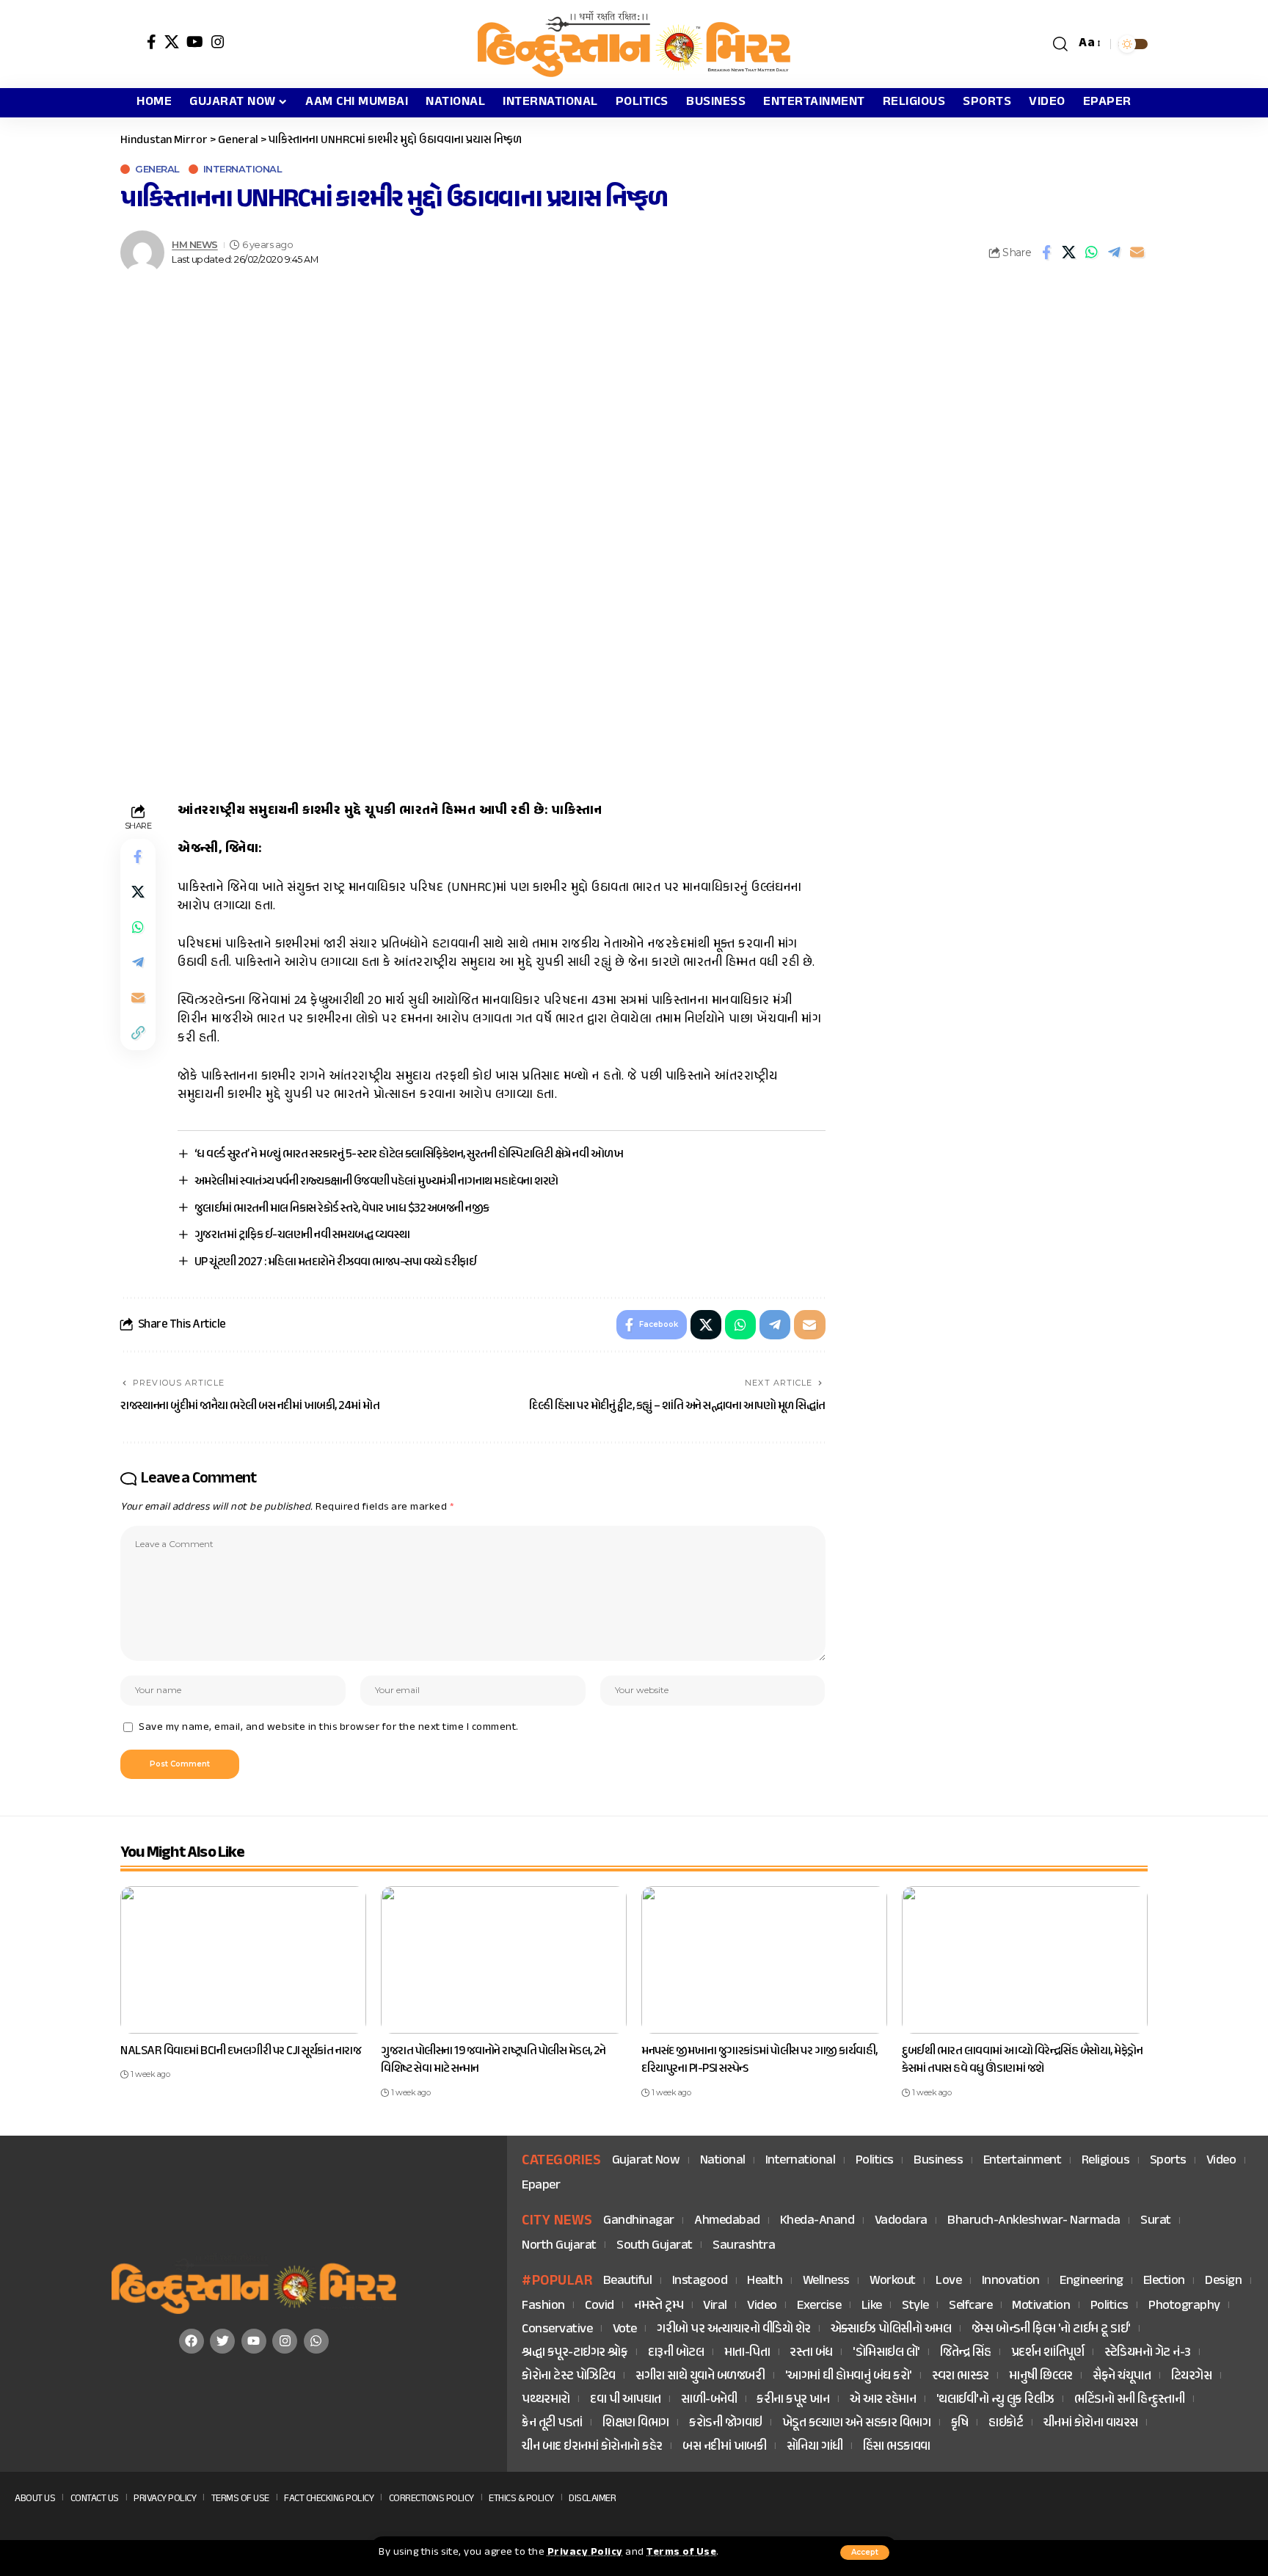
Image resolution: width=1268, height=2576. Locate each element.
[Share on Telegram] (1115, 252)
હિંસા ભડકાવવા (897, 2447)
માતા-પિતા (747, 2353)
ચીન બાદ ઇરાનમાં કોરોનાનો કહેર (592, 2447)
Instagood (700, 2281)
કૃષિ (960, 2424)
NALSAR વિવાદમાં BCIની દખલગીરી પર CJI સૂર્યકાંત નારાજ (241, 2051)
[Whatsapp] (316, 2341)
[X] (172, 42)
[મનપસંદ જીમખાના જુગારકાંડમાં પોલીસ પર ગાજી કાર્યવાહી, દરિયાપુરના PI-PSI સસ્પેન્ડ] (764, 1960)
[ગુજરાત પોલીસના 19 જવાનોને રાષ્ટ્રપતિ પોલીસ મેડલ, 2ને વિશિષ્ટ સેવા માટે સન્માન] (504, 1960)
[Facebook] (152, 42)
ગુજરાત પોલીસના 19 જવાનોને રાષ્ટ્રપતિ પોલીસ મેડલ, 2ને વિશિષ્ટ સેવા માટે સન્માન (493, 2060)
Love (948, 2281)
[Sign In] (130, 44)
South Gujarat (655, 2246)
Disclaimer (592, 2499)
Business (938, 2161)
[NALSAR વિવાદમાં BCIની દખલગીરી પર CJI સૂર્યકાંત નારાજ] (243, 1960)
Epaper (541, 2186)
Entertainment (1023, 2161)
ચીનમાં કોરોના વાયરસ (1091, 2424)
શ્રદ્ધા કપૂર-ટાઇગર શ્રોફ (575, 2353)
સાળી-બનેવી (709, 2400)
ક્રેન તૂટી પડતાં (552, 2424)
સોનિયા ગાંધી (815, 2447)
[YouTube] (195, 42)
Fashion (543, 2306)
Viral (715, 2306)
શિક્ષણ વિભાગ (636, 2424)
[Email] (1137, 252)
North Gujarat (559, 2246)
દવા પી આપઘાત (626, 2400)
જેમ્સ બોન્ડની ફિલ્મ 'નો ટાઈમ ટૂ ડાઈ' (1051, 2330)
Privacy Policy (585, 2553)
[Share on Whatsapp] (1092, 252)
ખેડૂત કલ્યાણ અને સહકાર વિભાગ (857, 2424)
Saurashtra (744, 2246)
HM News (195, 245)
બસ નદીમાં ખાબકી (724, 2447)
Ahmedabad (727, 2221)
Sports (1168, 2161)
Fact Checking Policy (329, 2499)
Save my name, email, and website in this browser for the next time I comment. (329, 1728)
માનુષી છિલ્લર (1041, 2377)
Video (1221, 2161)
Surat (1156, 2221)
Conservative (557, 2330)
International (243, 169)
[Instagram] (218, 42)
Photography (1184, 2306)
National (723, 2161)
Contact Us (95, 2499)
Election (1164, 2281)
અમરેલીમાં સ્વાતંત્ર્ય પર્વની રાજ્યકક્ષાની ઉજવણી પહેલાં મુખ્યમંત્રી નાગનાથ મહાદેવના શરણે (376, 1182)
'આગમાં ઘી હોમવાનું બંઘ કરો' (849, 2377)
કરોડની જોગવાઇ (726, 2424)
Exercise (819, 2306)
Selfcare (970, 2306)
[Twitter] (222, 2341)
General (157, 169)
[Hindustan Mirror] (634, 44)
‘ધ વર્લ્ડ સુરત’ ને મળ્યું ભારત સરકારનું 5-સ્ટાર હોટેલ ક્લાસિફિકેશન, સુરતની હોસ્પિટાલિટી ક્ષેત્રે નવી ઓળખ (409, 1154)
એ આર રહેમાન (883, 2400)
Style (915, 2306)
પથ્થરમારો (546, 2400)
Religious (1106, 2161)
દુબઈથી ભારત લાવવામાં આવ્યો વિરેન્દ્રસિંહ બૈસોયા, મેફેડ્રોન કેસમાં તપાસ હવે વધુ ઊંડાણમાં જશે (1022, 2060)
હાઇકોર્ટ (1006, 2424)
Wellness (826, 2281)
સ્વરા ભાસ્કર (961, 2377)
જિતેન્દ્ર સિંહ (965, 2353)
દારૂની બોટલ (676, 2353)
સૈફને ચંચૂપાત (1122, 2377)
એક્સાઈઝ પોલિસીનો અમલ (891, 2330)
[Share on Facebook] (1046, 252)
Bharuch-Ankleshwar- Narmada (1034, 2221)
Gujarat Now (646, 2161)
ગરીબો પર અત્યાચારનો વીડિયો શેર (734, 2330)
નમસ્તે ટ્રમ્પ (659, 2306)
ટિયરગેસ (1192, 2377)
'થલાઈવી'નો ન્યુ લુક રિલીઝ (995, 2400)
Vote (625, 2330)
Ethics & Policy (521, 2499)
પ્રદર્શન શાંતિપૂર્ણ (1048, 2353)
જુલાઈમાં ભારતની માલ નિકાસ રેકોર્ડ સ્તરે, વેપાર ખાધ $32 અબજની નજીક (342, 1209)
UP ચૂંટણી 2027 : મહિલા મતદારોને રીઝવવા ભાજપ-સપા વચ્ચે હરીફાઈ (336, 1262)
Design (1223, 2281)
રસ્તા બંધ (811, 2353)
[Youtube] (254, 2341)
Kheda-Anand (817, 2221)
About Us (35, 2499)
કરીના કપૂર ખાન (793, 2400)
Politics (875, 2161)
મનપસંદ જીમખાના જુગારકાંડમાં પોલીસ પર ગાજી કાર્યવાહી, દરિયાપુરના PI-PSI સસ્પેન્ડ (759, 2060)
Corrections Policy (431, 2499)
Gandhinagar (639, 2221)
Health (765, 2281)
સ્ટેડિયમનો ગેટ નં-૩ (1148, 2353)
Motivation (1041, 2306)
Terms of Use (681, 2553)
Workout (893, 2281)
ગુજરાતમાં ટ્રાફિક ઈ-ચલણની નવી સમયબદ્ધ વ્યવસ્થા (302, 1235)
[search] (1061, 44)
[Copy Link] (138, 1033)
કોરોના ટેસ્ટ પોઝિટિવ (569, 2377)
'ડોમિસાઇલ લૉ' (886, 2353)
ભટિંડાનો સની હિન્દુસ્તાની (1129, 2400)
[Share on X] (1069, 252)
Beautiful (628, 2281)
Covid (600, 2306)
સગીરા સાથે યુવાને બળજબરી (700, 2377)
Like (872, 2306)
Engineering (1092, 2281)
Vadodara (901, 2221)
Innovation (1011, 2281)
